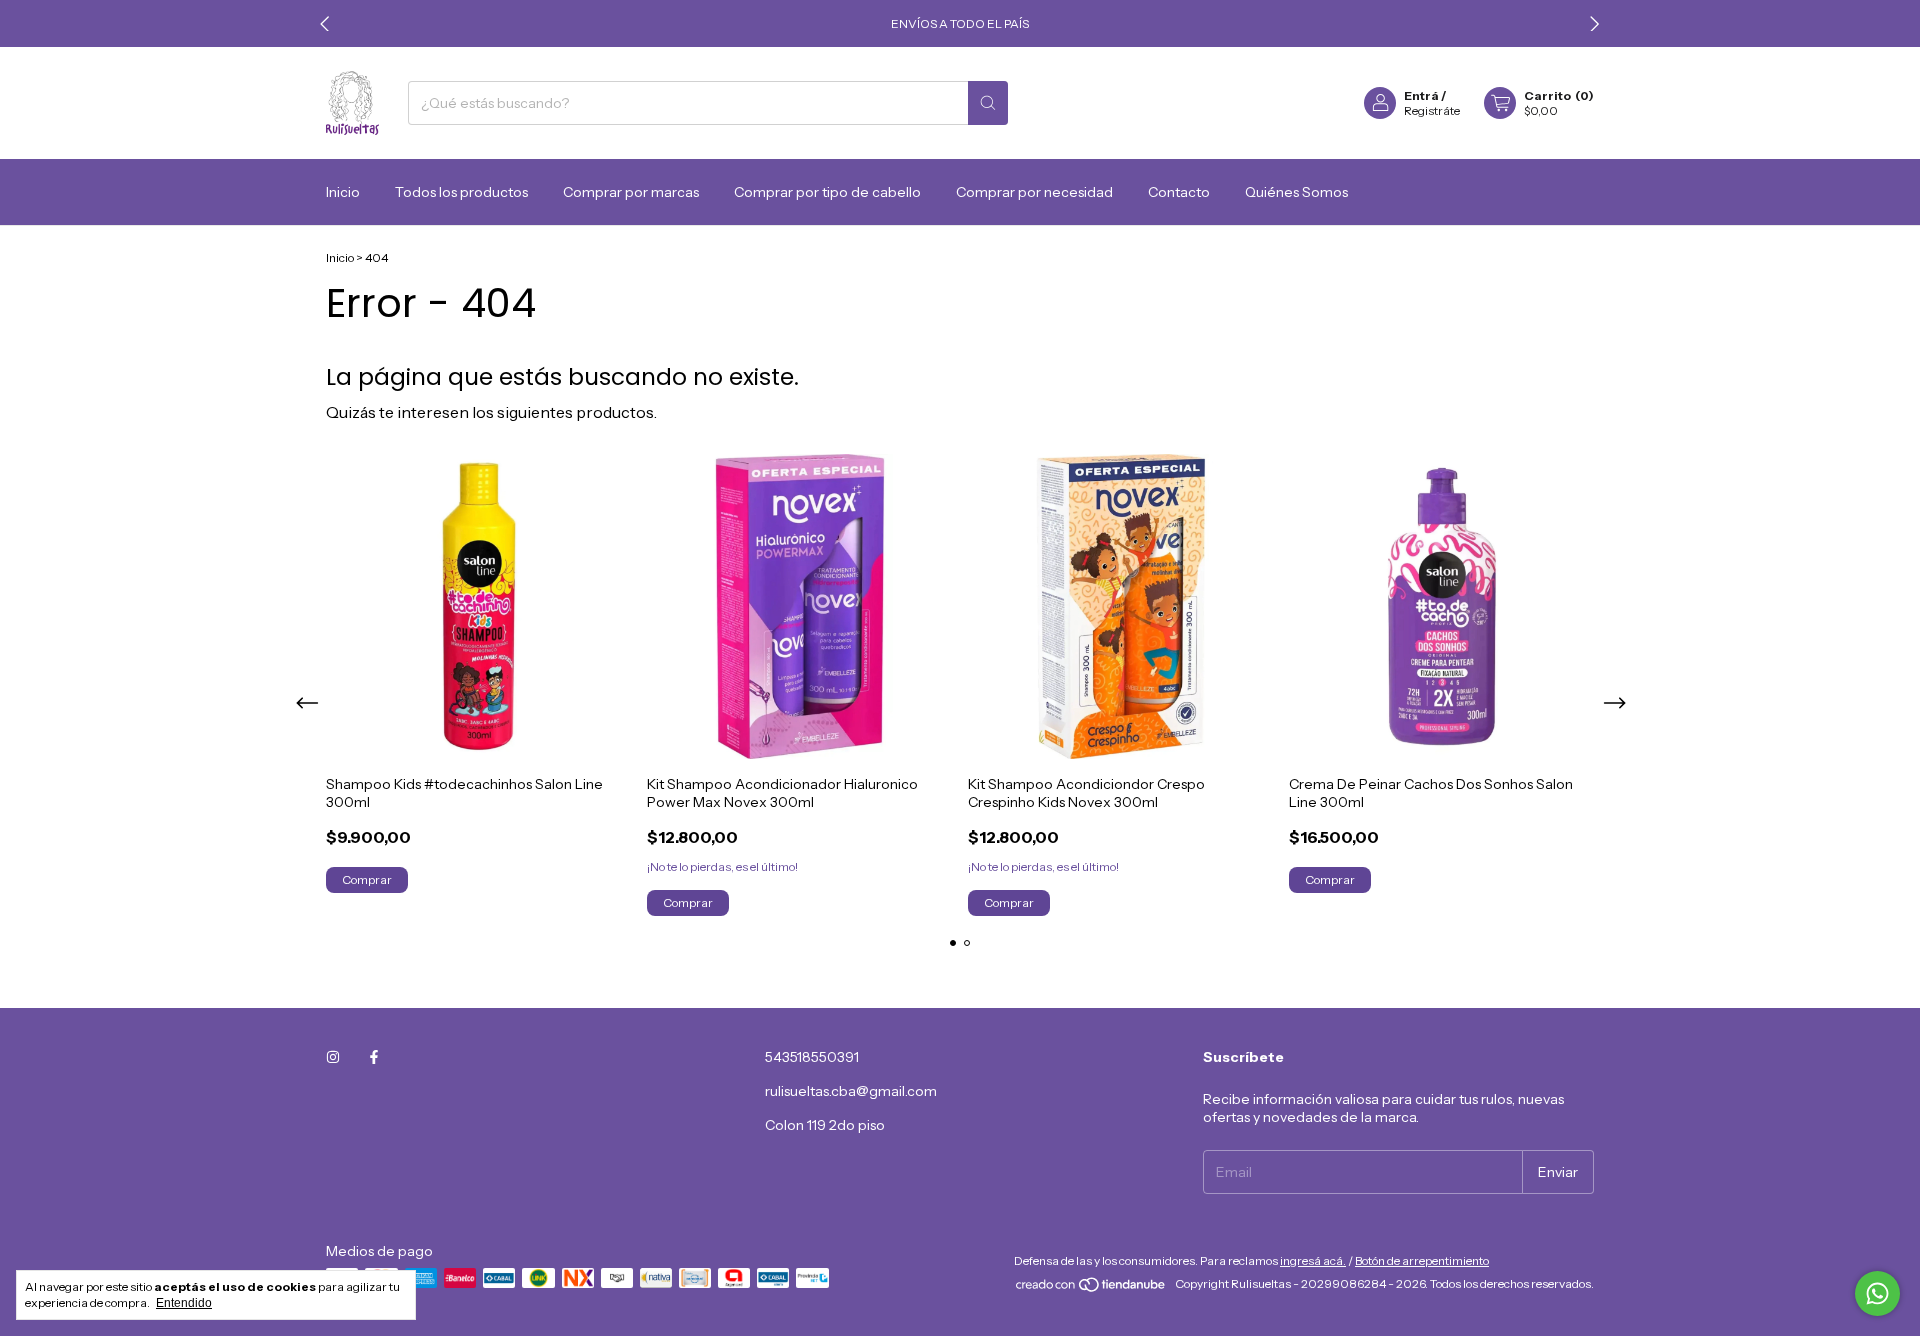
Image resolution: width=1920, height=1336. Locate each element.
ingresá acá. (1313, 1260)
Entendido (184, 1303)
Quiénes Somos (1296, 192)
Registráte (1432, 110)
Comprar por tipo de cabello (827, 192)
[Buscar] (988, 103)
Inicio (343, 192)
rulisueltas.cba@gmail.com (851, 1091)
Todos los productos (461, 192)
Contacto (1179, 192)
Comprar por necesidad (1034, 192)
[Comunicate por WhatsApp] (1877, 1293)
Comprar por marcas (631, 192)
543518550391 (812, 1057)
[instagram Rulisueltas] (333, 1057)
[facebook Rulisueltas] (374, 1057)
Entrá (1421, 95)
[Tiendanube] (1091, 1288)
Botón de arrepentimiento (1422, 1260)
